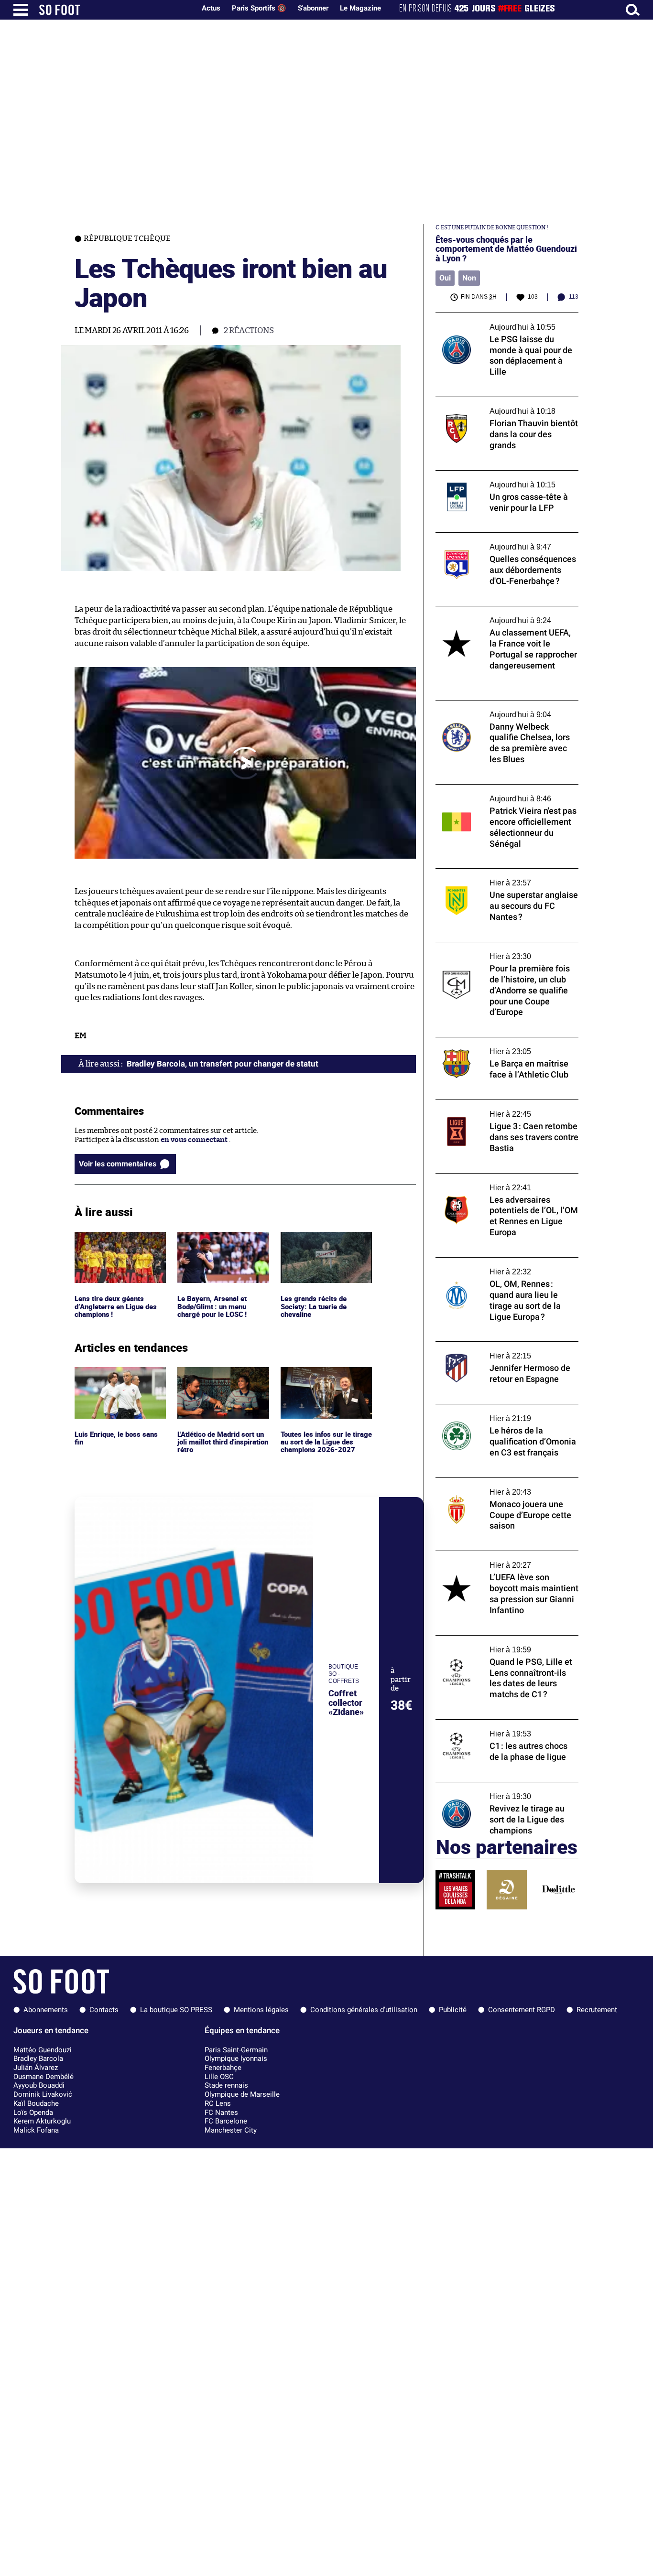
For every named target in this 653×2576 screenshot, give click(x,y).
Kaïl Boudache (36, 2103)
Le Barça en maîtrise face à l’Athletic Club (504, 1041)
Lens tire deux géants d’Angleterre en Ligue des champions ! (117, 1245)
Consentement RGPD (522, 2010)
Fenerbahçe (223, 2068)
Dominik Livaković (43, 2094)
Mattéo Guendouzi (43, 2050)
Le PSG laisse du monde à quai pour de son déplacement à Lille (506, 322)
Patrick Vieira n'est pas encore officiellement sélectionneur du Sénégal (502, 793)
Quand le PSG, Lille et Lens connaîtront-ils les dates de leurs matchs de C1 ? (506, 1644)
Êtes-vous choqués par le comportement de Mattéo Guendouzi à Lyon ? (506, 249)
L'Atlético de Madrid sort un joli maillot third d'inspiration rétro (219, 1380)
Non (469, 278)
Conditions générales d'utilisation (364, 2010)
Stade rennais (226, 2085)
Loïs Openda (33, 2113)
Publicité (453, 2010)
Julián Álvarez (36, 2068)
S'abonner (313, 8)
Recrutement (597, 2010)
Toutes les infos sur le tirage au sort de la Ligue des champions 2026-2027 (325, 1380)
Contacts (104, 2010)
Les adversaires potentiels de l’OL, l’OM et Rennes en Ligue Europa (504, 1182)
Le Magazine (360, 8)
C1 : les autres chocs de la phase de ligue (501, 1724)
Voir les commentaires (118, 1164)
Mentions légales (261, 2010)
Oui (445, 278)
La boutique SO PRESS (176, 2010)
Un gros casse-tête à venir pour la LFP (498, 475)
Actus (211, 8)
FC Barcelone (226, 2121)
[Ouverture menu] (21, 10)
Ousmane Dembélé (44, 2077)
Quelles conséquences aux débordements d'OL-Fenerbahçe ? (505, 541)
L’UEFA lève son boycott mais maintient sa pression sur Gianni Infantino (506, 1560)
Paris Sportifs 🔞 (259, 8)
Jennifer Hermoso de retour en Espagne (502, 1346)
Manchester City (231, 2130)
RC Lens (218, 2103)
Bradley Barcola (38, 2059)
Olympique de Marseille (242, 2094)
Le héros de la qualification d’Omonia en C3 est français (503, 1413)
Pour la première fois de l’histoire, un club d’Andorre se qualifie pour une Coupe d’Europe (505, 955)
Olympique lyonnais (236, 2059)
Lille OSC (219, 2077)
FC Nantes (221, 2113)
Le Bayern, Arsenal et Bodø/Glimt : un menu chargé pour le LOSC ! (214, 1245)
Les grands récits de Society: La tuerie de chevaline (314, 1245)
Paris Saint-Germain (236, 2050)
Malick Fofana (36, 2130)
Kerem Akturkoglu (42, 2121)
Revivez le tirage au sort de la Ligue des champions (500, 1791)
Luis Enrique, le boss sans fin (117, 1376)
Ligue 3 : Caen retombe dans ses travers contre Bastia (501, 1109)
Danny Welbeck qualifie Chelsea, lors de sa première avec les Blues (506, 709)
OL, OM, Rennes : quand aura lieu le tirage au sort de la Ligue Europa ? (504, 1266)
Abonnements (46, 2010)
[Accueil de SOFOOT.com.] (115, 10)
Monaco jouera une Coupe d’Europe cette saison (504, 1487)
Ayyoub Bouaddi (39, 2085)
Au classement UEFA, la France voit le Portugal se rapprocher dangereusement (504, 615)
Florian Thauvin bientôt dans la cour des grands (503, 406)
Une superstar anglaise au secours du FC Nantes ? (503, 877)
